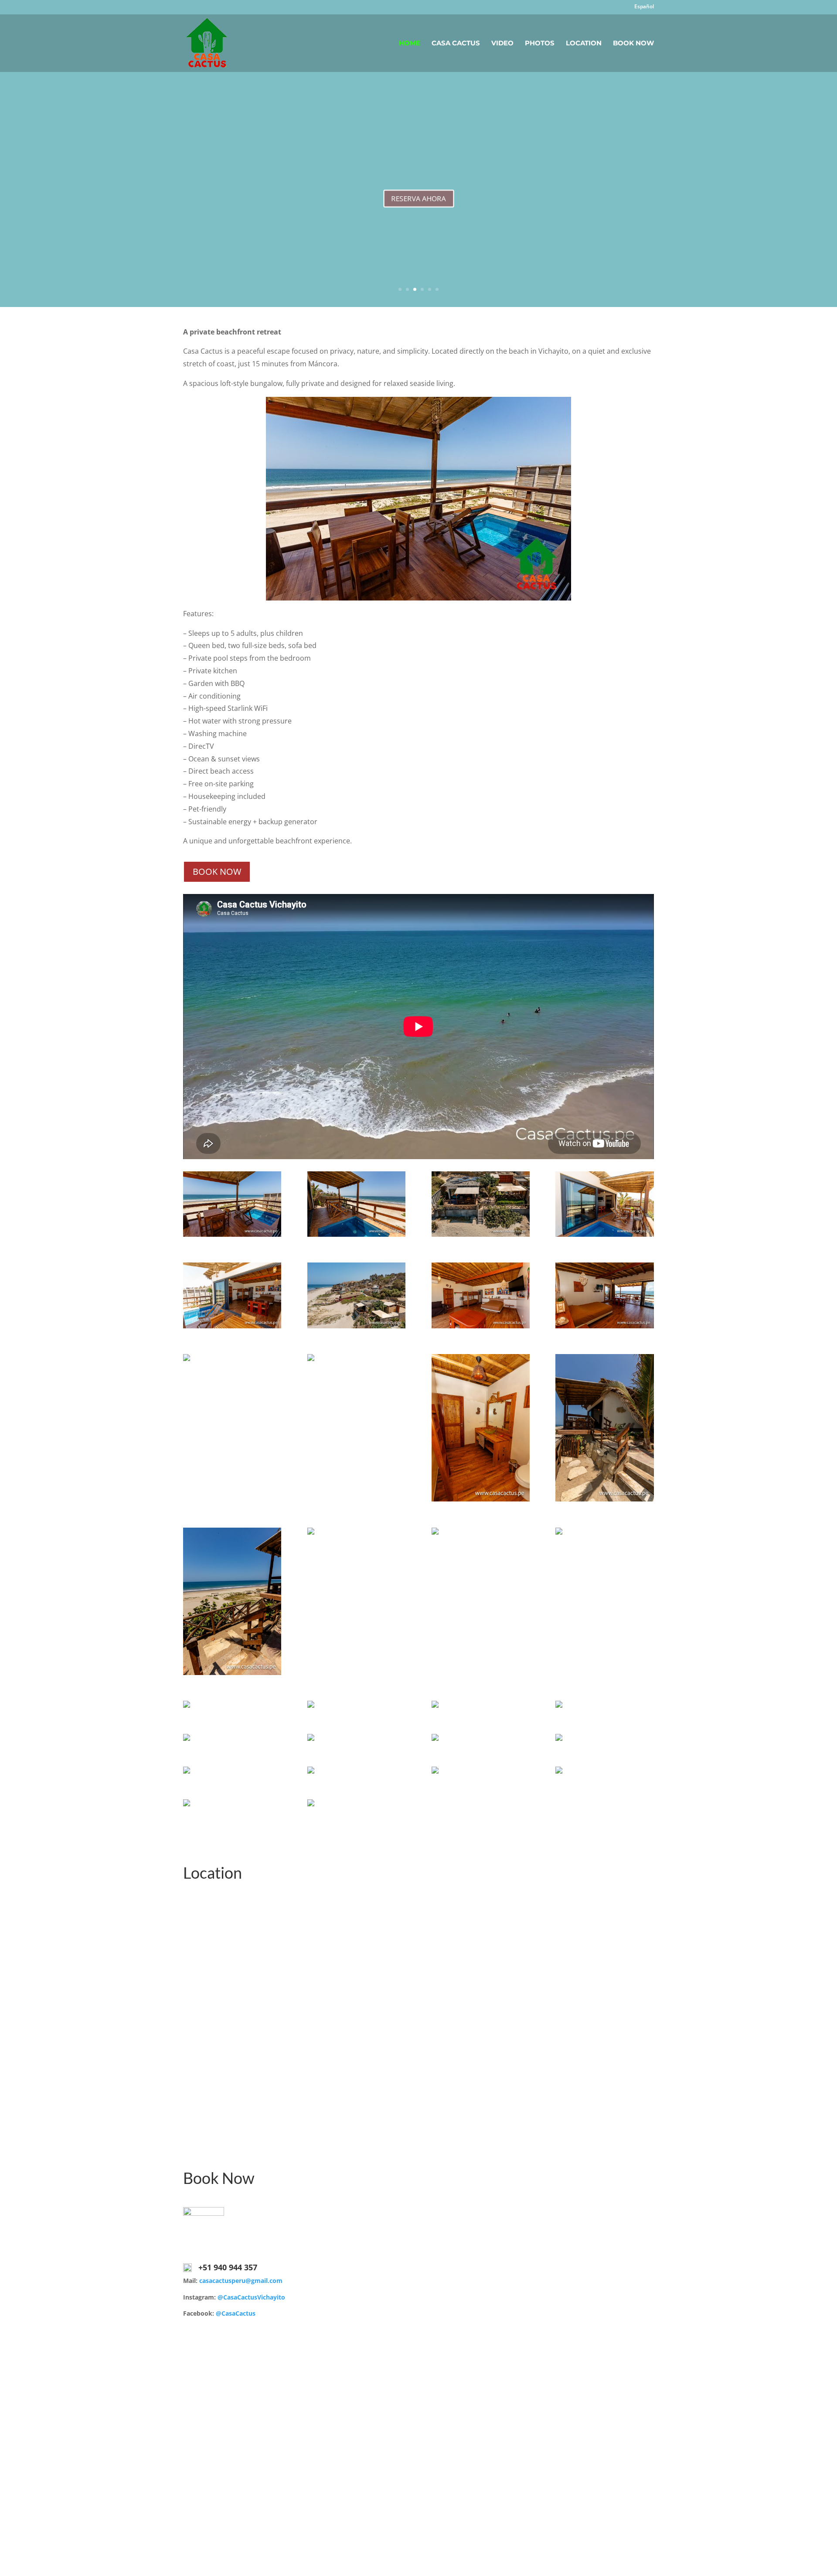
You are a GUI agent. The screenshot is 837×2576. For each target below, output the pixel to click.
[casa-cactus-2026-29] (187, 1804)
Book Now (633, 44)
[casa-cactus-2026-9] (187, 1359)
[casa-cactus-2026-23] (435, 1738)
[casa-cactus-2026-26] (311, 1771)
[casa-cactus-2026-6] (356, 1326)
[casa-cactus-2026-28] (559, 1771)
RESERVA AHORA (418, 203)
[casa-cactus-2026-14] (311, 1532)
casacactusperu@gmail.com (241, 2281)
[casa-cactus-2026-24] (559, 1738)
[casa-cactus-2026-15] (435, 1532)
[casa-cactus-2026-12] (604, 1499)
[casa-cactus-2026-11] (481, 1499)
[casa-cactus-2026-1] (232, 1234)
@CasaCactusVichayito (251, 2297)
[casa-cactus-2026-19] (435, 1705)
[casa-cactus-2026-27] (435, 1771)
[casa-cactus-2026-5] (232, 1326)
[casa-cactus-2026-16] (559, 1532)
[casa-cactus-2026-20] (559, 1705)
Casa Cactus (456, 44)
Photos (540, 44)
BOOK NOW (217, 872)
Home (410, 44)
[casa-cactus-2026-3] (481, 1234)
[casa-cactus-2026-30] (311, 1804)
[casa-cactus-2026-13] (232, 1673)
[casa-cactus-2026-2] (356, 1234)
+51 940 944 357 (228, 2267)
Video (502, 44)
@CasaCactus (236, 2313)
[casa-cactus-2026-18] (311, 1705)
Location (584, 44)
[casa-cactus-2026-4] (604, 1234)
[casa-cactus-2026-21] (187, 1738)
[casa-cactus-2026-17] (187, 1705)
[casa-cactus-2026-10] (311, 1359)
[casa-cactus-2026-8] (604, 1326)
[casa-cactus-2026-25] (187, 1771)
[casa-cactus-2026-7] (481, 1326)
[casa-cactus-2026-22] (311, 1738)
